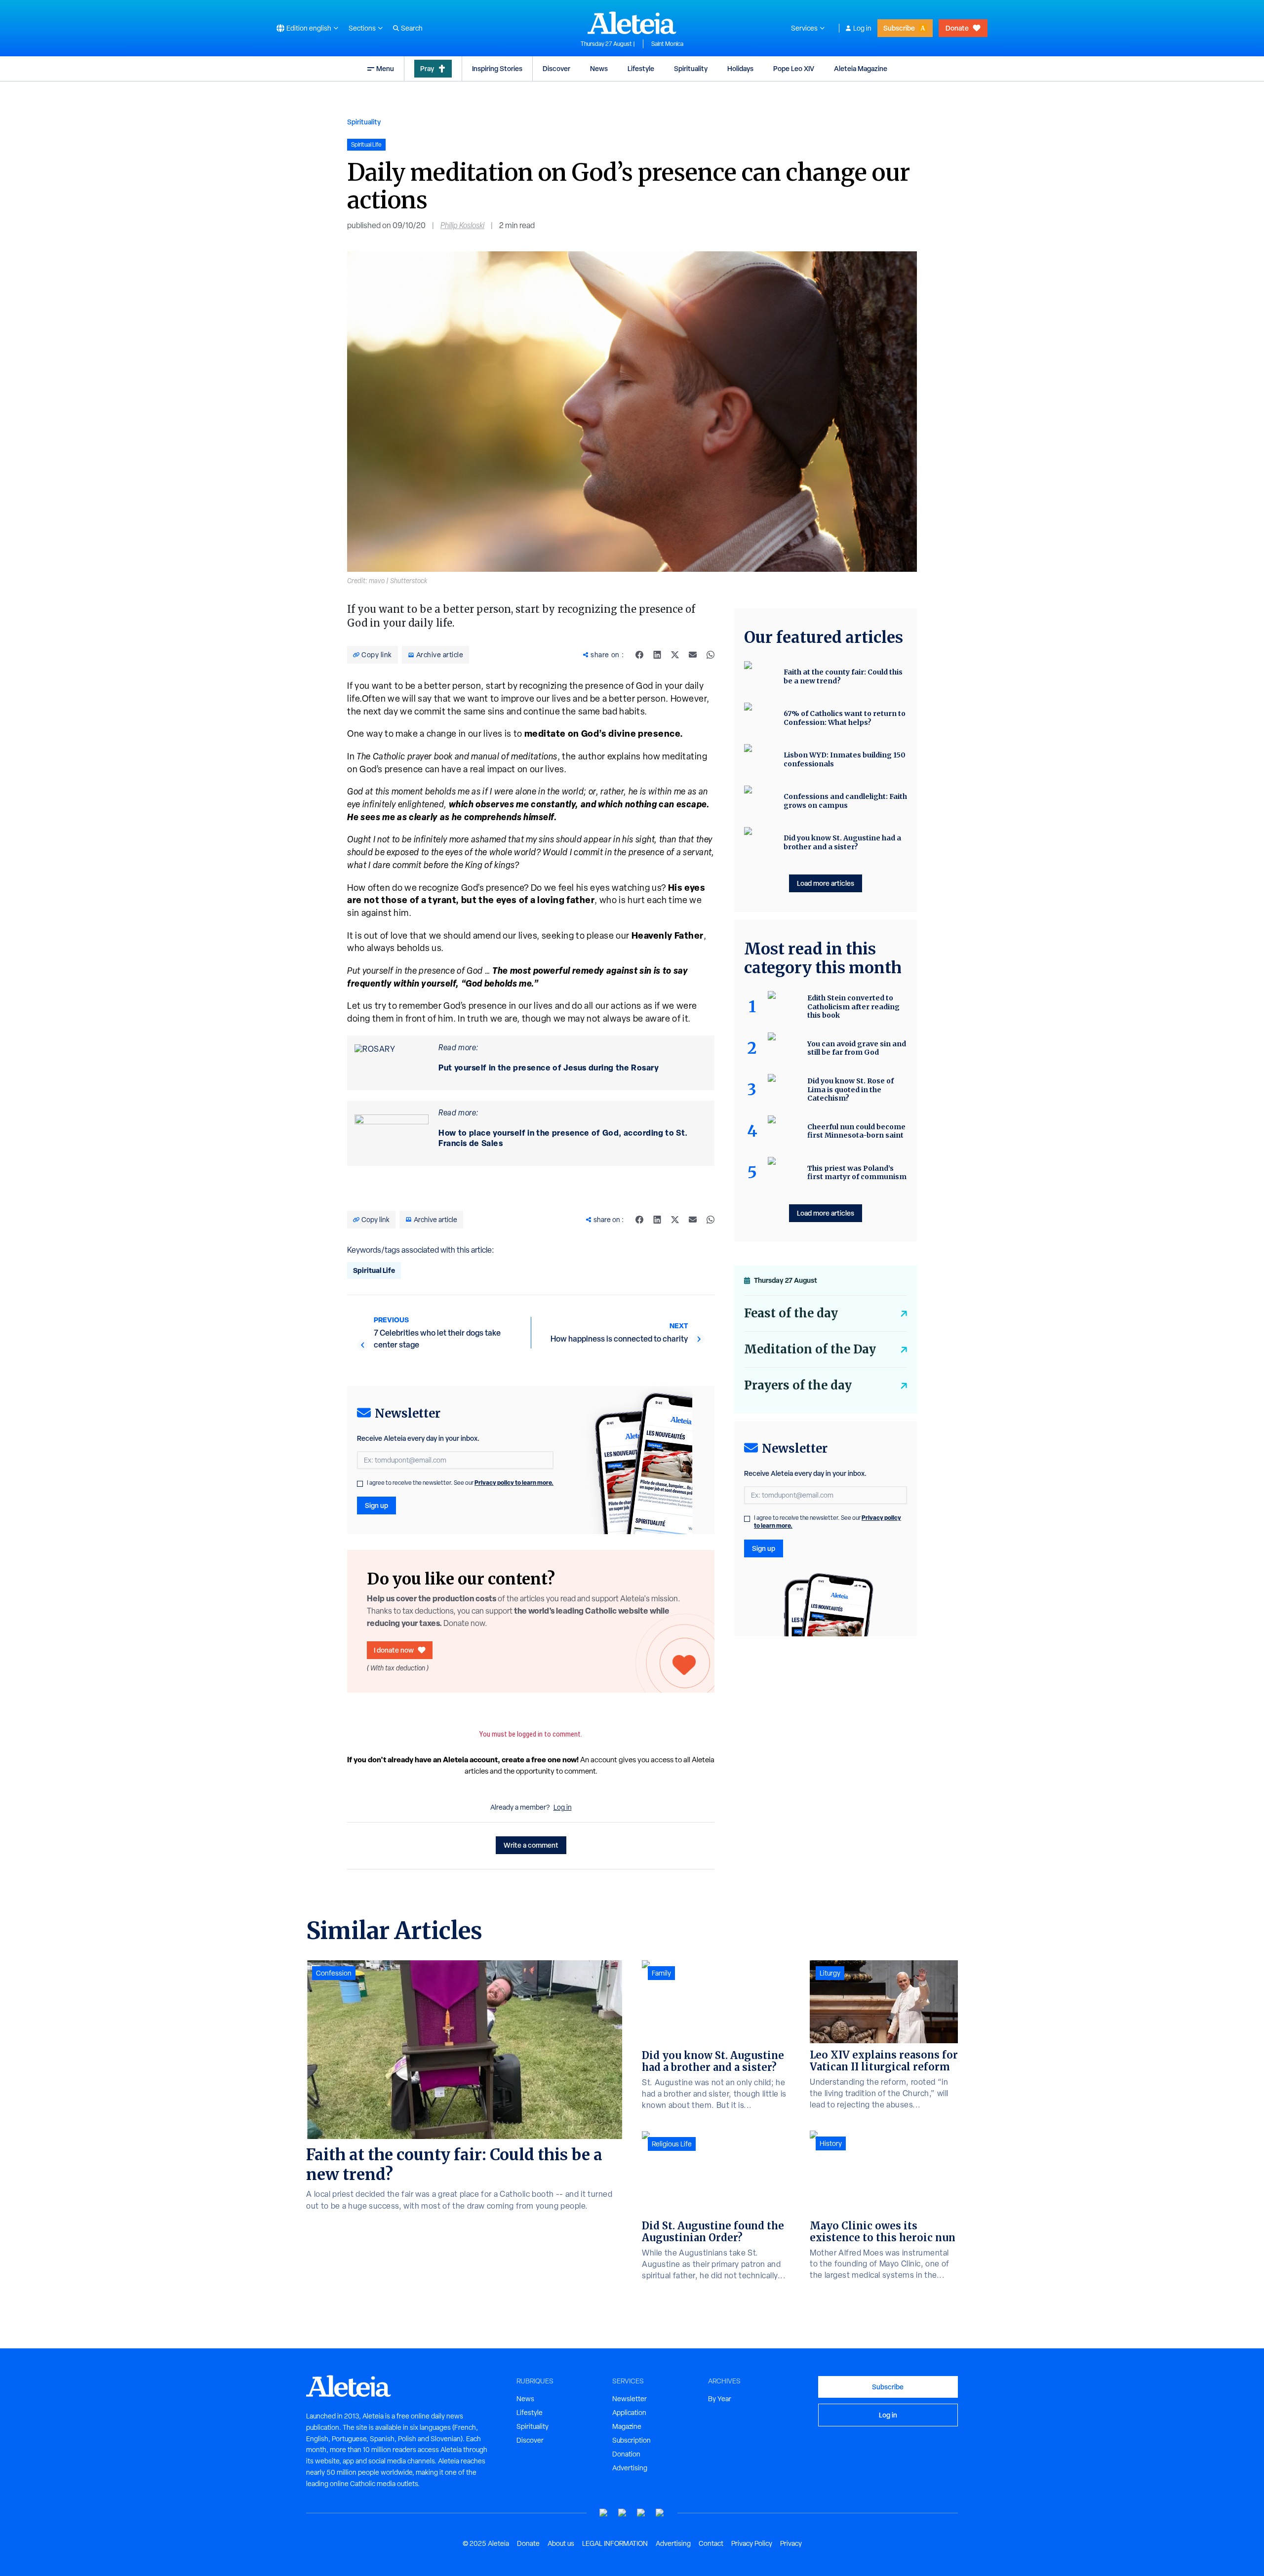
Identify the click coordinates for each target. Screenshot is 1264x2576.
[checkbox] (360, 1484)
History (831, 2143)
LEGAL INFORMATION (615, 2543)
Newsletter (630, 2399)
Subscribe (899, 28)
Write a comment (531, 1845)
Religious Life (672, 2144)
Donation (626, 2454)
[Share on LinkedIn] (657, 655)
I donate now (394, 1650)
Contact (711, 2543)
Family (661, 1973)
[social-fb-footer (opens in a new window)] (623, 2513)
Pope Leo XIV (794, 68)
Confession (334, 1973)
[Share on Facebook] (639, 655)
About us (561, 2543)
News (599, 68)
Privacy (791, 2543)
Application (629, 2413)
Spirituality (691, 68)
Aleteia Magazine (861, 68)
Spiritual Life (374, 1270)
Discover (556, 68)
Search (412, 28)
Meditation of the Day (810, 1349)
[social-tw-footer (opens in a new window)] (641, 2513)
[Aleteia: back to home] (632, 23)
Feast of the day (791, 1313)
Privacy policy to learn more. (514, 1483)
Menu (385, 68)
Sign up (376, 1505)
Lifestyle (641, 68)
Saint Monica (667, 44)
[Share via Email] (693, 655)
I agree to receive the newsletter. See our (460, 1483)
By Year (720, 2399)
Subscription (632, 2440)
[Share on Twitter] (675, 655)
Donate (957, 28)
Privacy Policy (752, 2543)
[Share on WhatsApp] (711, 655)
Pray (427, 68)
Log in (862, 28)
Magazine (627, 2426)
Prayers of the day (798, 1385)
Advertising (630, 2468)
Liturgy (830, 1973)
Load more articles (826, 883)
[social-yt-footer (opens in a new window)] (604, 2513)
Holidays (740, 68)
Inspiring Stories (497, 68)
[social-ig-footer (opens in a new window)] (660, 2513)
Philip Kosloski (462, 225)
